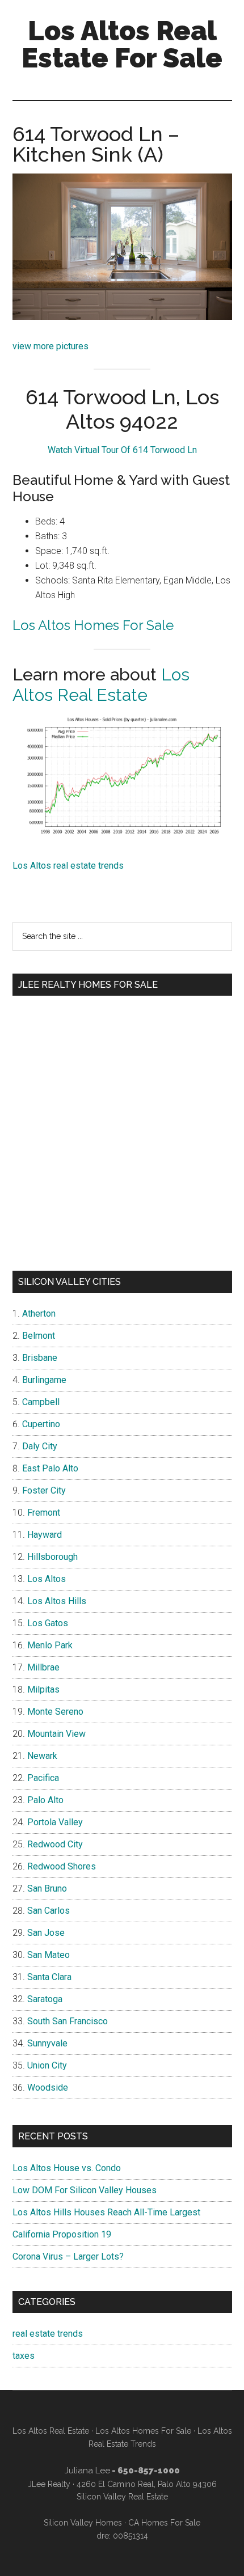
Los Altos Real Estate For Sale (122, 44)
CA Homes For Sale (164, 2523)
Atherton (39, 1314)
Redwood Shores (62, 1866)
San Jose (46, 1933)
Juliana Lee (87, 2471)
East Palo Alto (50, 1468)
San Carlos (49, 1911)
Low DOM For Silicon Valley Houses (85, 2190)
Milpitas (43, 1689)
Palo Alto (45, 1800)
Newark (42, 1756)
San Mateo (49, 1955)
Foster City (44, 1490)
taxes (24, 2356)
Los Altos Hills (57, 1601)
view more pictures (51, 346)
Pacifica (43, 1778)
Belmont (39, 1336)
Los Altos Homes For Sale (93, 625)
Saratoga (45, 1999)
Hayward (45, 1535)
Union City (47, 2065)
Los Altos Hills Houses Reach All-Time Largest (106, 2212)
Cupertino (41, 1424)
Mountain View (56, 1734)
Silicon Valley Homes (83, 2523)
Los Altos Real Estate (101, 685)
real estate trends (48, 2334)
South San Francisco (68, 2021)
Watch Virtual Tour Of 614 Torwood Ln (122, 450)
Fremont (44, 1513)
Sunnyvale (47, 2043)
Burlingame (44, 1380)
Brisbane (40, 1358)
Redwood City (55, 1844)
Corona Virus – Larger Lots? (68, 2256)
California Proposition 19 (62, 2234)
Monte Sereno (55, 1712)
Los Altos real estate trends (68, 866)
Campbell (41, 1402)
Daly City (40, 1446)
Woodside (48, 2088)
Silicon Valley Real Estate (122, 2497)
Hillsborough (52, 1557)
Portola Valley (55, 1822)
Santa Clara (49, 1977)
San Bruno (47, 1888)
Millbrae (43, 1667)
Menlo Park (50, 1645)
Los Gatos (48, 1623)
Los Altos (47, 1579)
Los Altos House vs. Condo (67, 2168)
